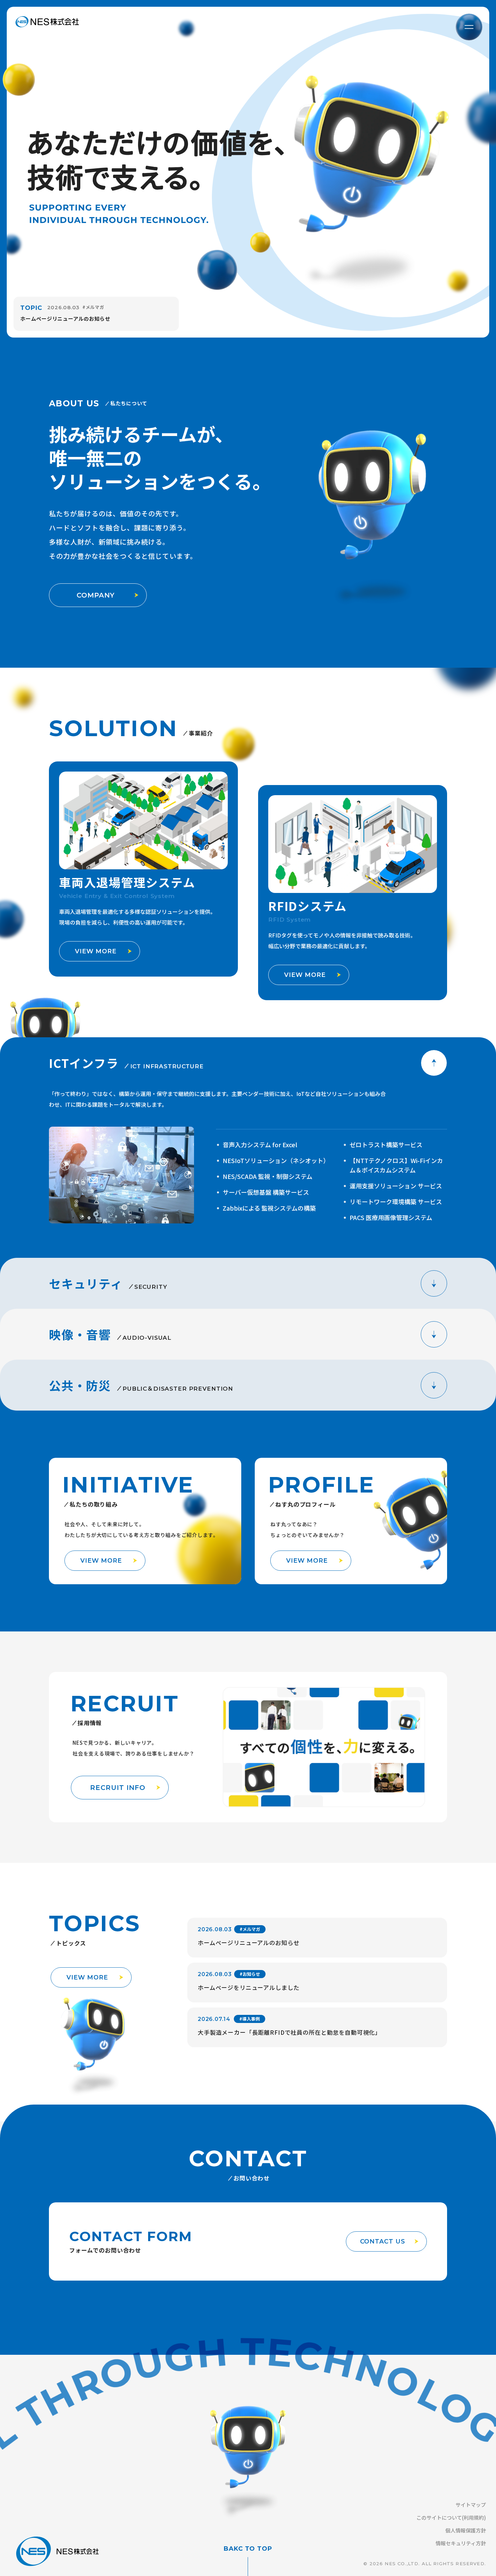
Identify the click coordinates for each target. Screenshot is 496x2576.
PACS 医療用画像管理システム (391, 1217)
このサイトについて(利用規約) (451, 2517)
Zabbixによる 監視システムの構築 (269, 1208)
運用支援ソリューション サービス (396, 1186)
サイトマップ (471, 2505)
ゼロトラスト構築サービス (386, 1145)
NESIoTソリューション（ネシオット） (276, 1160)
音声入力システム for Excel (260, 1145)
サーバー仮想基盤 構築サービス (266, 1192)
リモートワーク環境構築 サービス (396, 1202)
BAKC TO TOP (248, 2549)
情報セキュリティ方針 (461, 2543)
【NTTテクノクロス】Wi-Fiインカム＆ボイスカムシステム (396, 1165)
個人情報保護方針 (466, 2530)
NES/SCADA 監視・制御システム (268, 1176)
